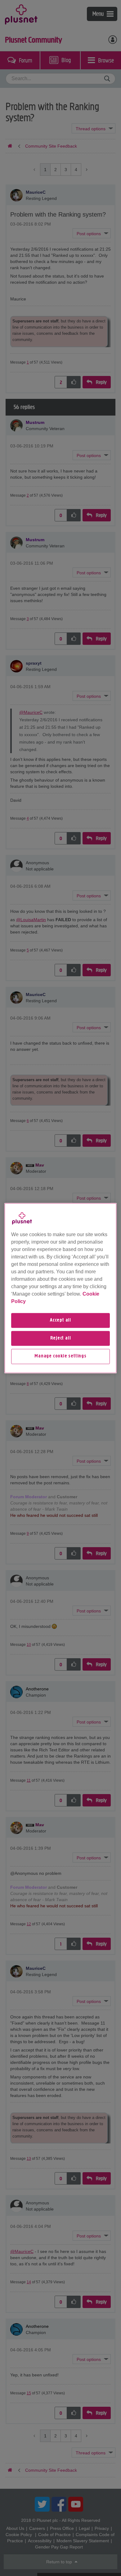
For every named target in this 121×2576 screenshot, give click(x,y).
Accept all (60, 1320)
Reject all (61, 1338)
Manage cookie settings (60, 1357)
